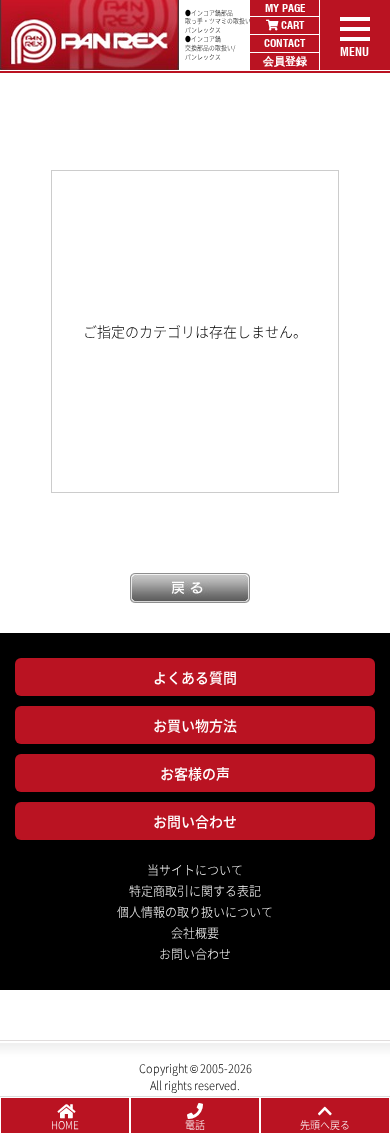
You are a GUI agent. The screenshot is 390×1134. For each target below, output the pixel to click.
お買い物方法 (195, 725)
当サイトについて (195, 870)
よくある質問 (195, 677)
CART (291, 25)
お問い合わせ (195, 821)
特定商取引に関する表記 (195, 891)
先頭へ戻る (325, 1124)
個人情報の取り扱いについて (195, 912)
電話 (195, 1124)
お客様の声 (195, 773)
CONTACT (284, 43)
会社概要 (195, 933)
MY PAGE (285, 8)
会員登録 (285, 61)
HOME (65, 1124)
